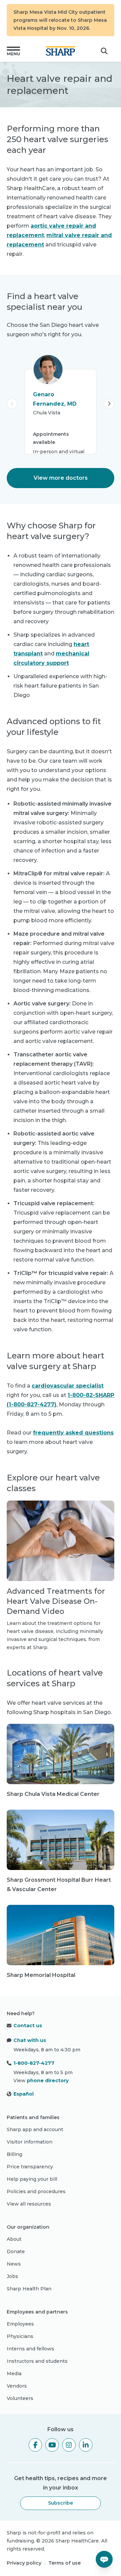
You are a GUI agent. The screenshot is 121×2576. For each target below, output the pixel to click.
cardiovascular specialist (68, 1386)
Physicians (20, 2336)
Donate (16, 2251)
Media (14, 2374)
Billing (14, 2154)
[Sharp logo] (61, 51)
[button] (13, 51)
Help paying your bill (32, 2179)
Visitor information (30, 2142)
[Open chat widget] (104, 2559)
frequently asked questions (73, 1433)
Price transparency (30, 2167)
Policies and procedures (36, 2191)
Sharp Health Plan (29, 2289)
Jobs (12, 2276)
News (14, 2264)
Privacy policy (24, 2563)
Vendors (17, 2386)
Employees (20, 2324)
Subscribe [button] (61, 2503)
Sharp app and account (35, 2129)
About (14, 2239)
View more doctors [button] (61, 478)
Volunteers (20, 2398)
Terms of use (65, 2563)
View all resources (29, 2204)
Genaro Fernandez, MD (55, 399)
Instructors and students (37, 2361)
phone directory (48, 2081)
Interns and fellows (30, 2349)
